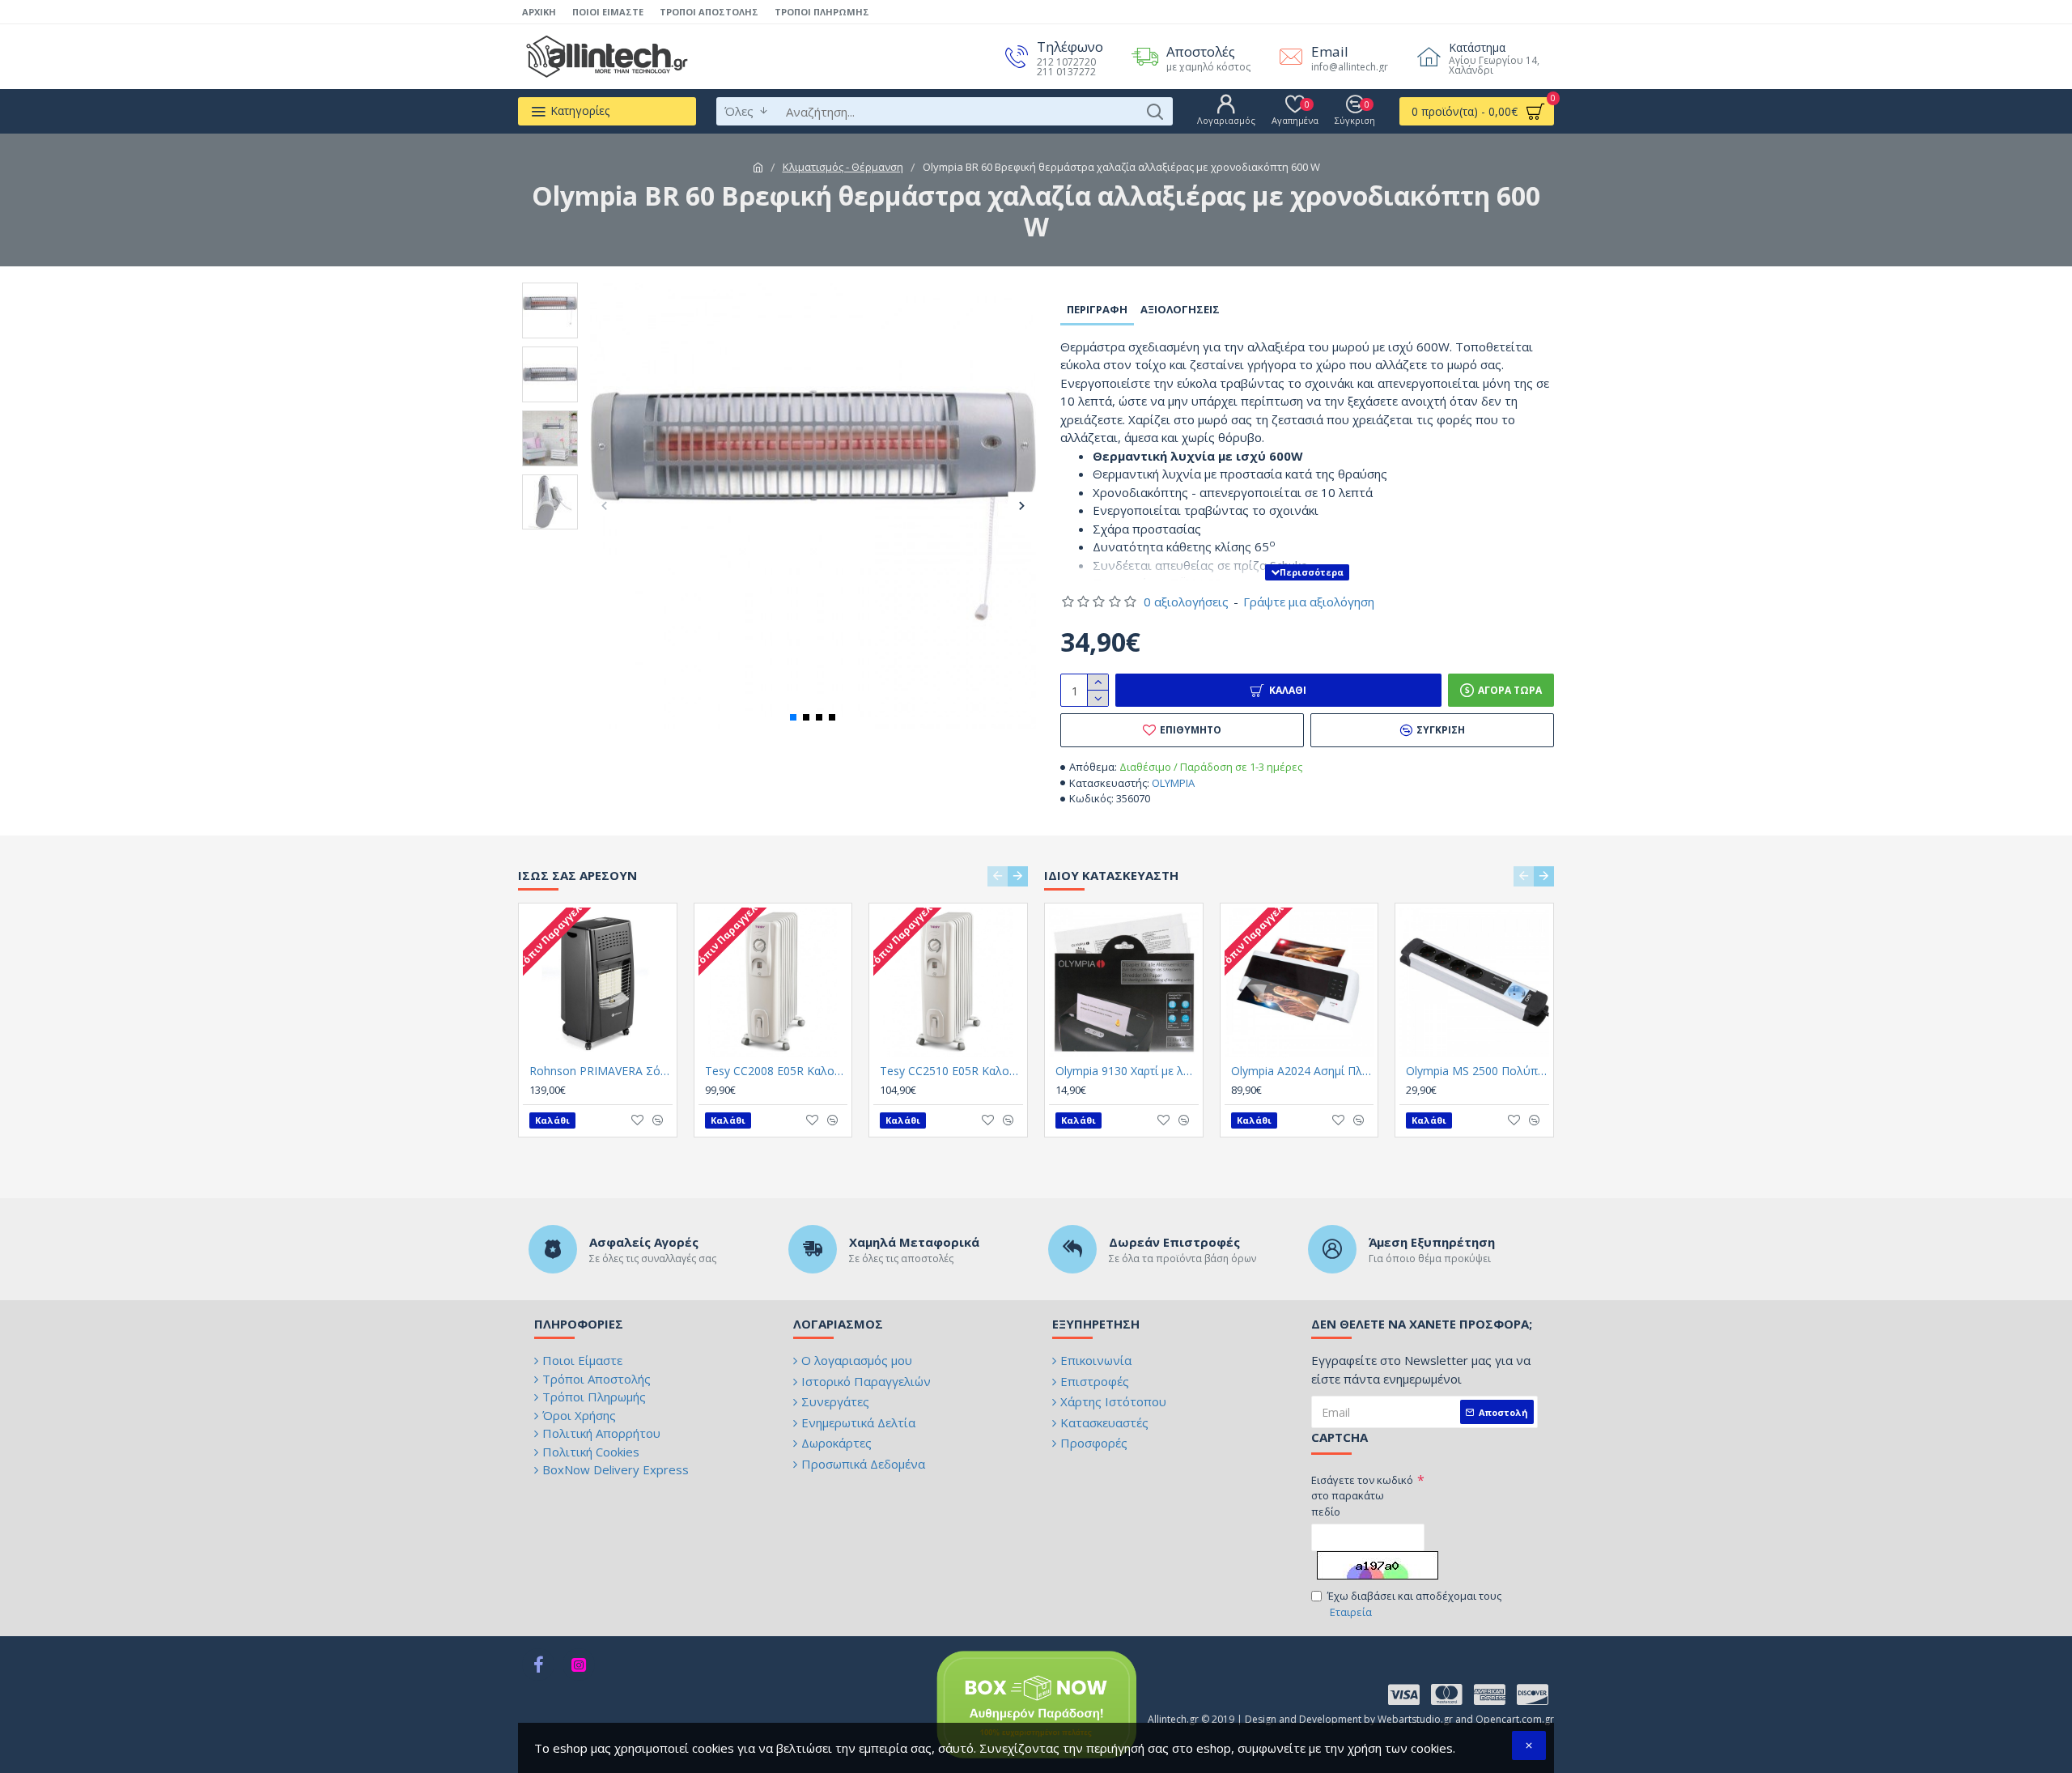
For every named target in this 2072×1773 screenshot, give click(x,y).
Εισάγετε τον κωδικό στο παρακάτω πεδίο (1362, 1496)
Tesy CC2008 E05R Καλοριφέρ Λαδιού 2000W (777, 1071)
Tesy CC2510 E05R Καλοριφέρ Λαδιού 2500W (951, 1071)
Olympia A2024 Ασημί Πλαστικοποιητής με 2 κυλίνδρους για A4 (1303, 1071)
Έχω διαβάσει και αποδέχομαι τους (1414, 1604)
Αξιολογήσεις (1180, 309)
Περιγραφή (1097, 309)
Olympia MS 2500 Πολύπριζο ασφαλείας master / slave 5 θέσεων (1478, 1071)
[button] (604, 506)
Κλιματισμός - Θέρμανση (843, 167)
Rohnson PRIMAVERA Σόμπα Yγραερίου (601, 1071)
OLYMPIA (1173, 783)
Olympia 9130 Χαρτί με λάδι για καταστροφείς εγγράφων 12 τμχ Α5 (1127, 1071)
